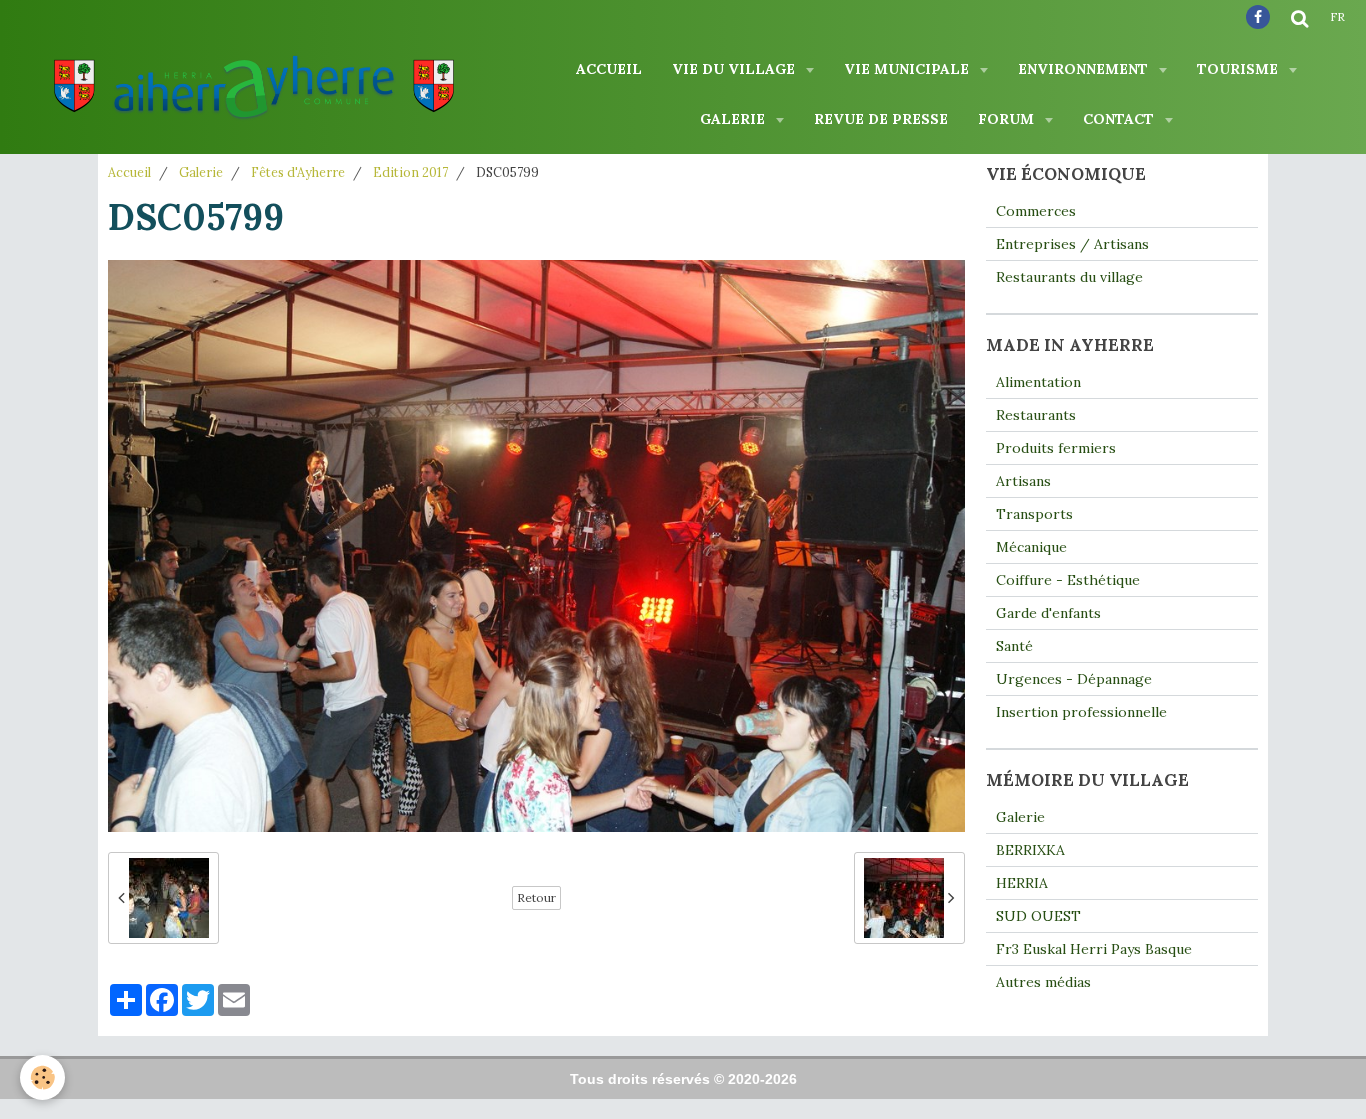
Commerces (1036, 211)
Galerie (734, 119)
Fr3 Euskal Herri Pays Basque (1094, 949)
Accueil (609, 69)
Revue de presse (881, 119)
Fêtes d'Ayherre (298, 172)
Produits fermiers (1056, 448)
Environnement (1085, 69)
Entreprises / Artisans (1072, 244)
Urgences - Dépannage (1074, 679)
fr (1337, 17)
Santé (1014, 646)
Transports (1034, 514)
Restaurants (1036, 415)
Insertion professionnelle (1081, 712)
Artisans (1023, 481)
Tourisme (1239, 69)
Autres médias (1043, 982)
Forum (1008, 119)
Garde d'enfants (1048, 613)
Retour (536, 897)
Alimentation (1038, 382)
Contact (1120, 119)
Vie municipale (908, 69)
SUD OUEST (1038, 916)
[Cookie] (42, 1077)
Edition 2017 (410, 172)
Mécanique (1031, 547)
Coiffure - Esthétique (1068, 580)
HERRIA (1022, 883)
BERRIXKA (1030, 850)
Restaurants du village (1069, 277)
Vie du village (735, 69)
